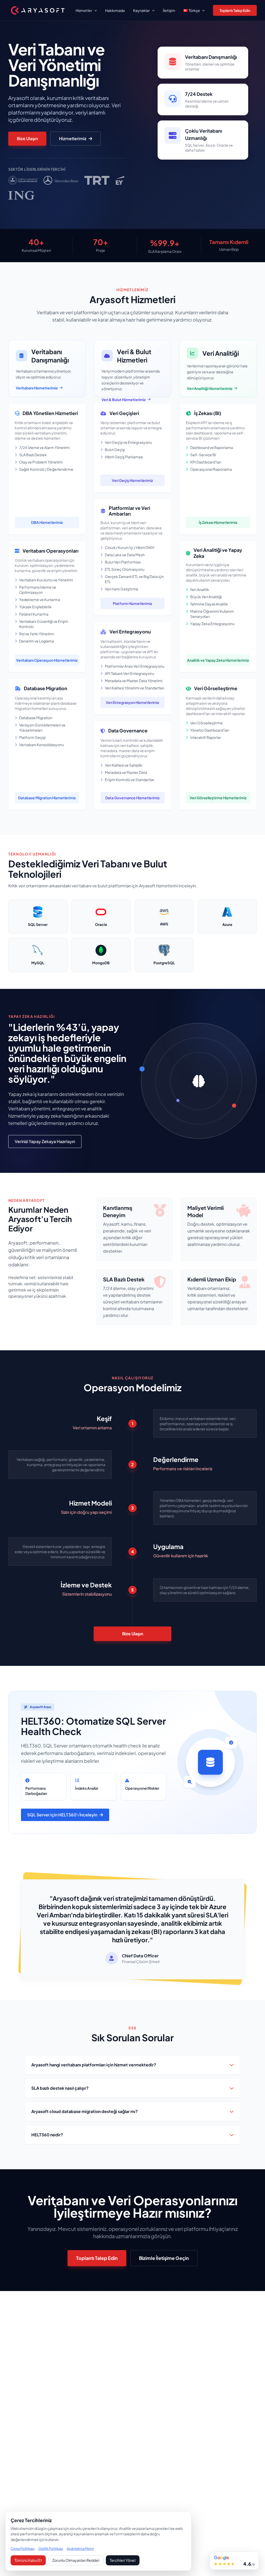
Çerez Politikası (23, 2549)
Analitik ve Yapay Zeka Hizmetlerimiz (218, 660)
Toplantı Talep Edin (235, 10)
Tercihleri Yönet (123, 2560)
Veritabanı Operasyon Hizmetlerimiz (47, 660)
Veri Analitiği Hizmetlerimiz (210, 388)
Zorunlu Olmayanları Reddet (76, 2560)
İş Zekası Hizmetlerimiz (218, 522)
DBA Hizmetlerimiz (47, 522)
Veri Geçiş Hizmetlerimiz (132, 480)
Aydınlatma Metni (80, 2549)
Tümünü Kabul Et (28, 2560)
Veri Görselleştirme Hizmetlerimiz (218, 798)
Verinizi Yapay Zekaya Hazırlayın (45, 1141)
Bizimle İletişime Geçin (164, 2258)
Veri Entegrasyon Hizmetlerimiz (132, 702)
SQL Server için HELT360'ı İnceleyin (62, 1815)
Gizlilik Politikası (51, 2549)
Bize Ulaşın (27, 138)
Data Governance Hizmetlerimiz (132, 798)
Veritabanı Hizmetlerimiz (37, 388)
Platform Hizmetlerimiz (132, 603)
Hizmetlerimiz (73, 138)
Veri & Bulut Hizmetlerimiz (124, 399)
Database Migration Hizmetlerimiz (47, 798)
